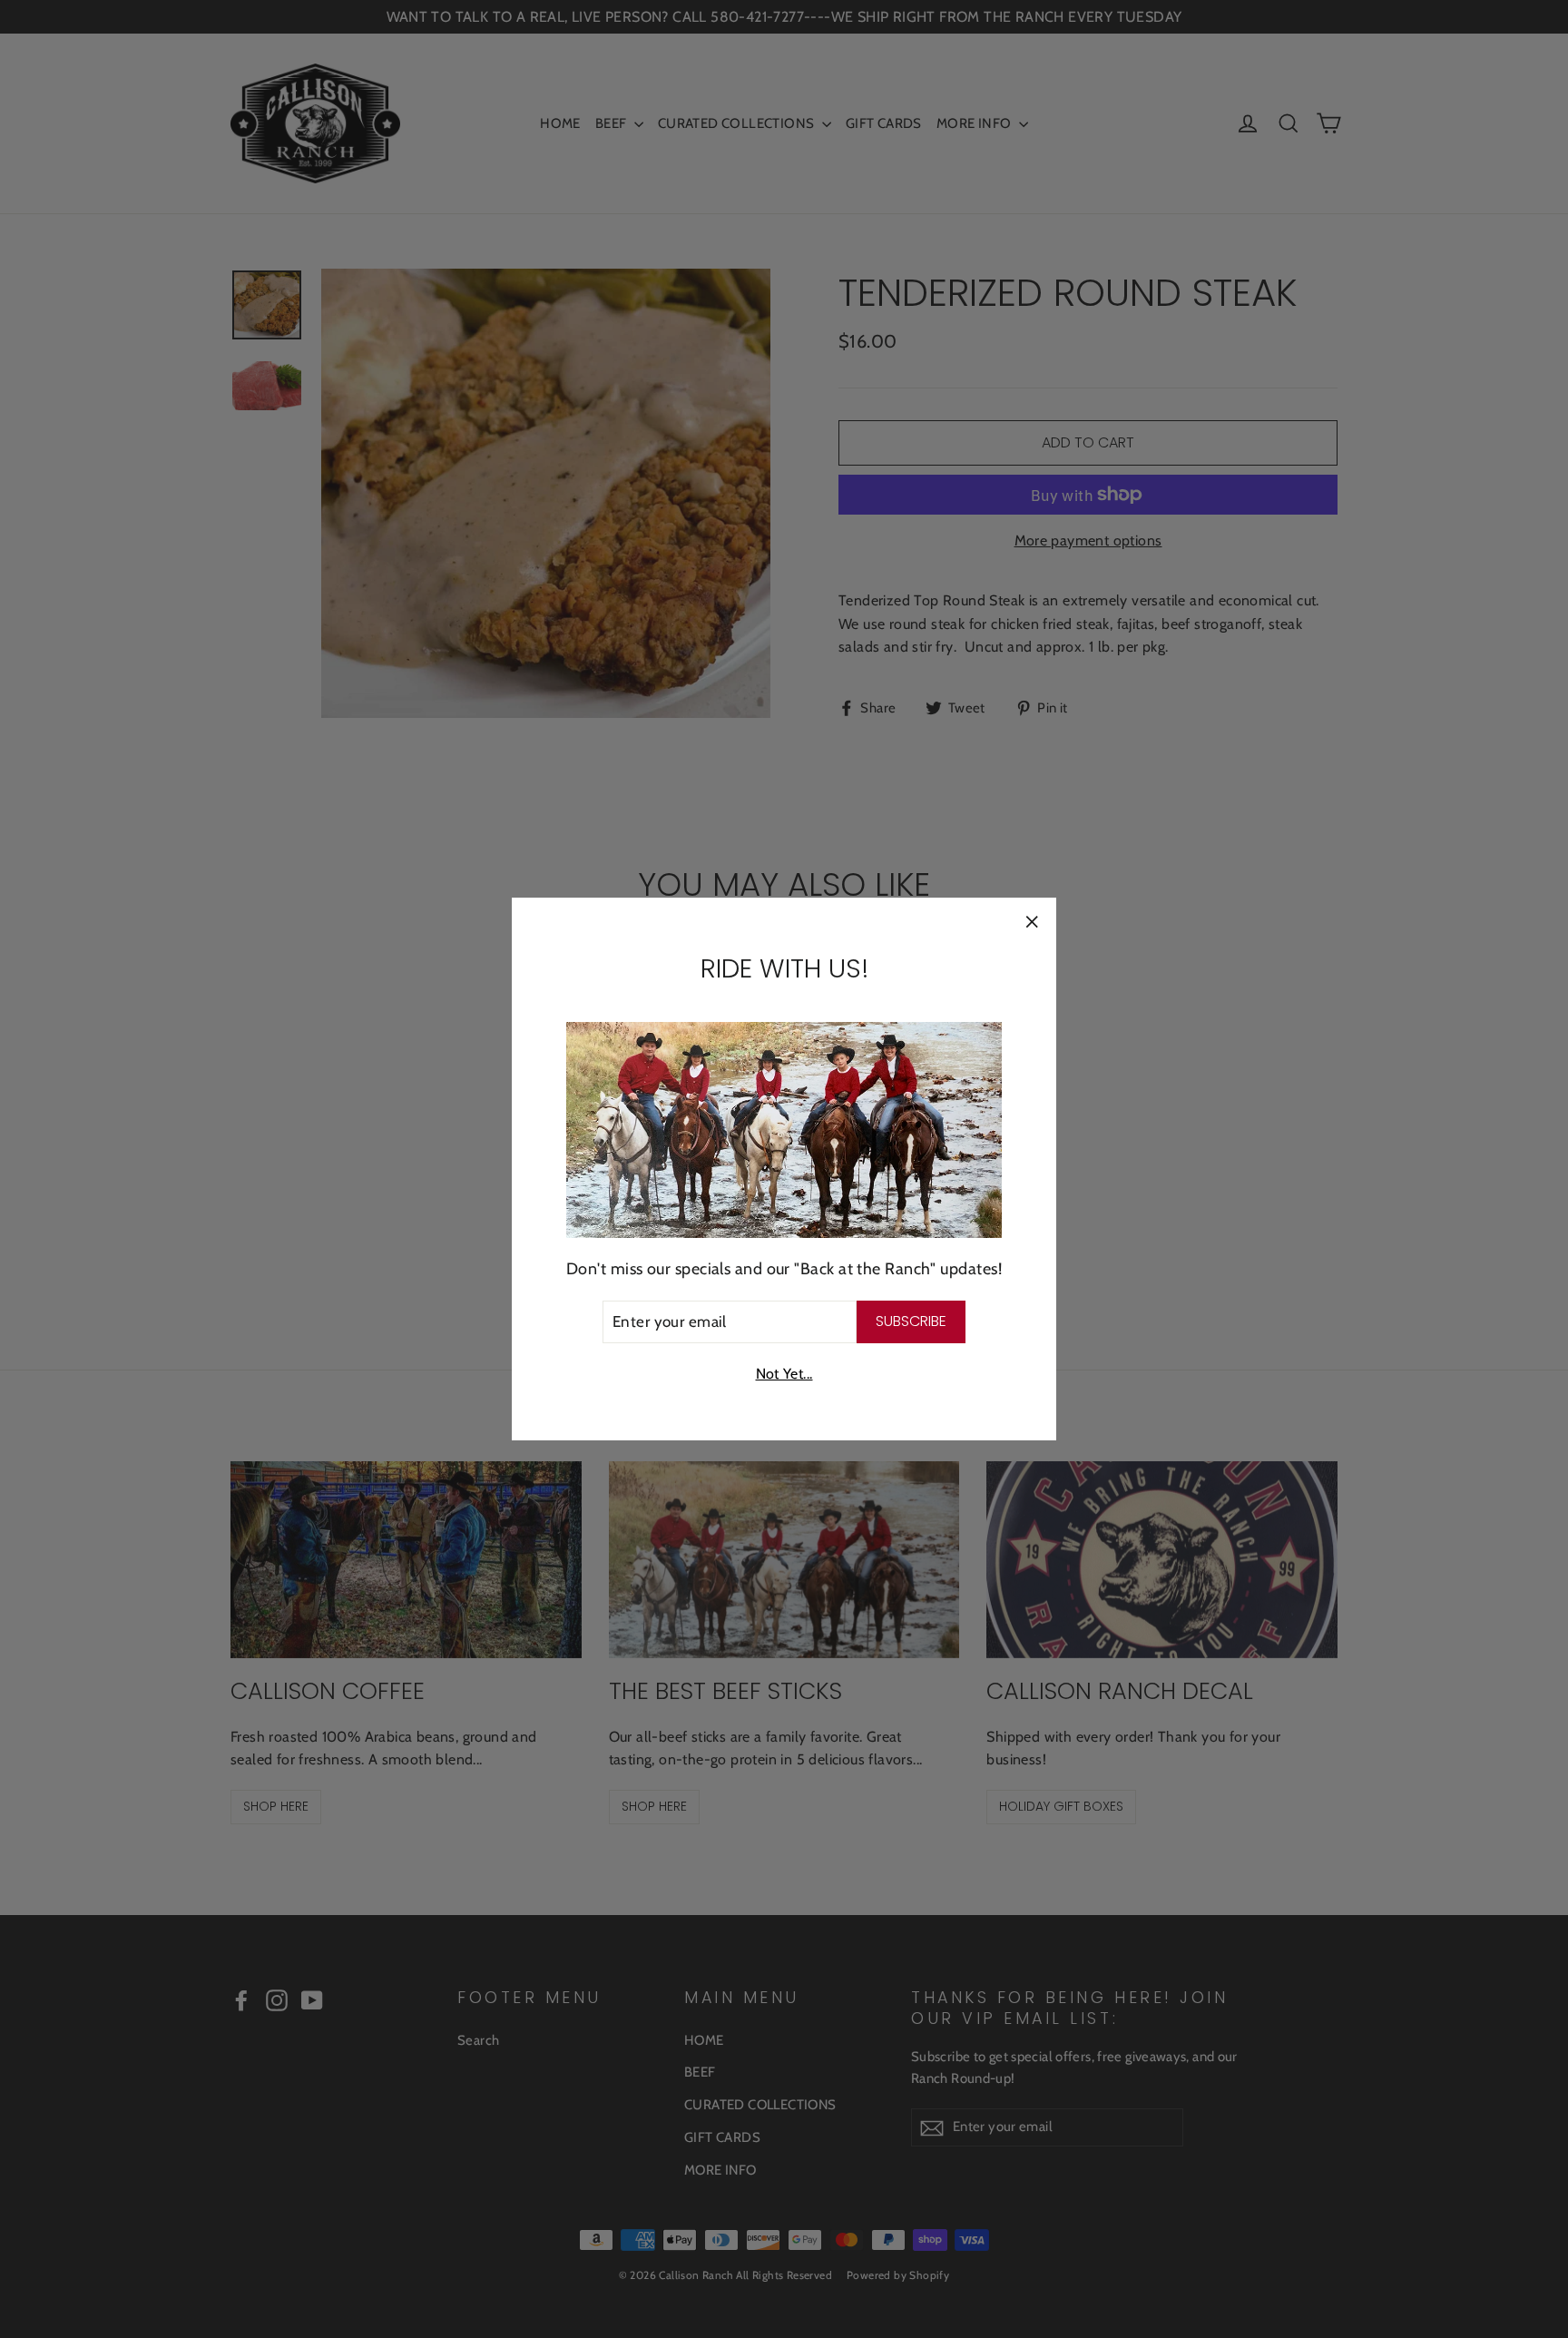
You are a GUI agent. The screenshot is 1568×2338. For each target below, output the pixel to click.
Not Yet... (784, 1374)
